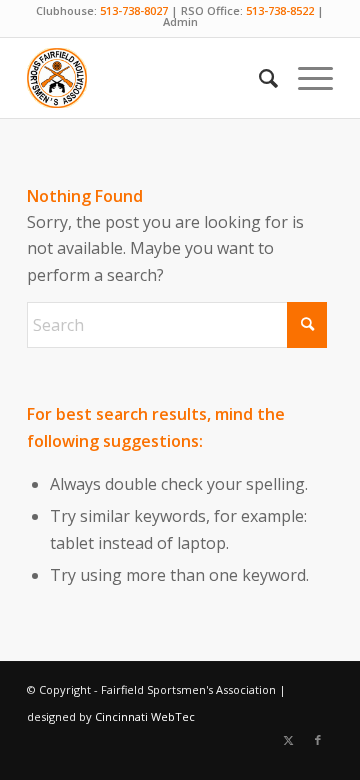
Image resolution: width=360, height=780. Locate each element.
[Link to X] (288, 740)
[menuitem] (258, 78)
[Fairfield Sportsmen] (149, 78)
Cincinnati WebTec (145, 716)
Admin (180, 21)
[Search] (258, 78)
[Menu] (305, 78)
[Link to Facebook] (318, 740)
